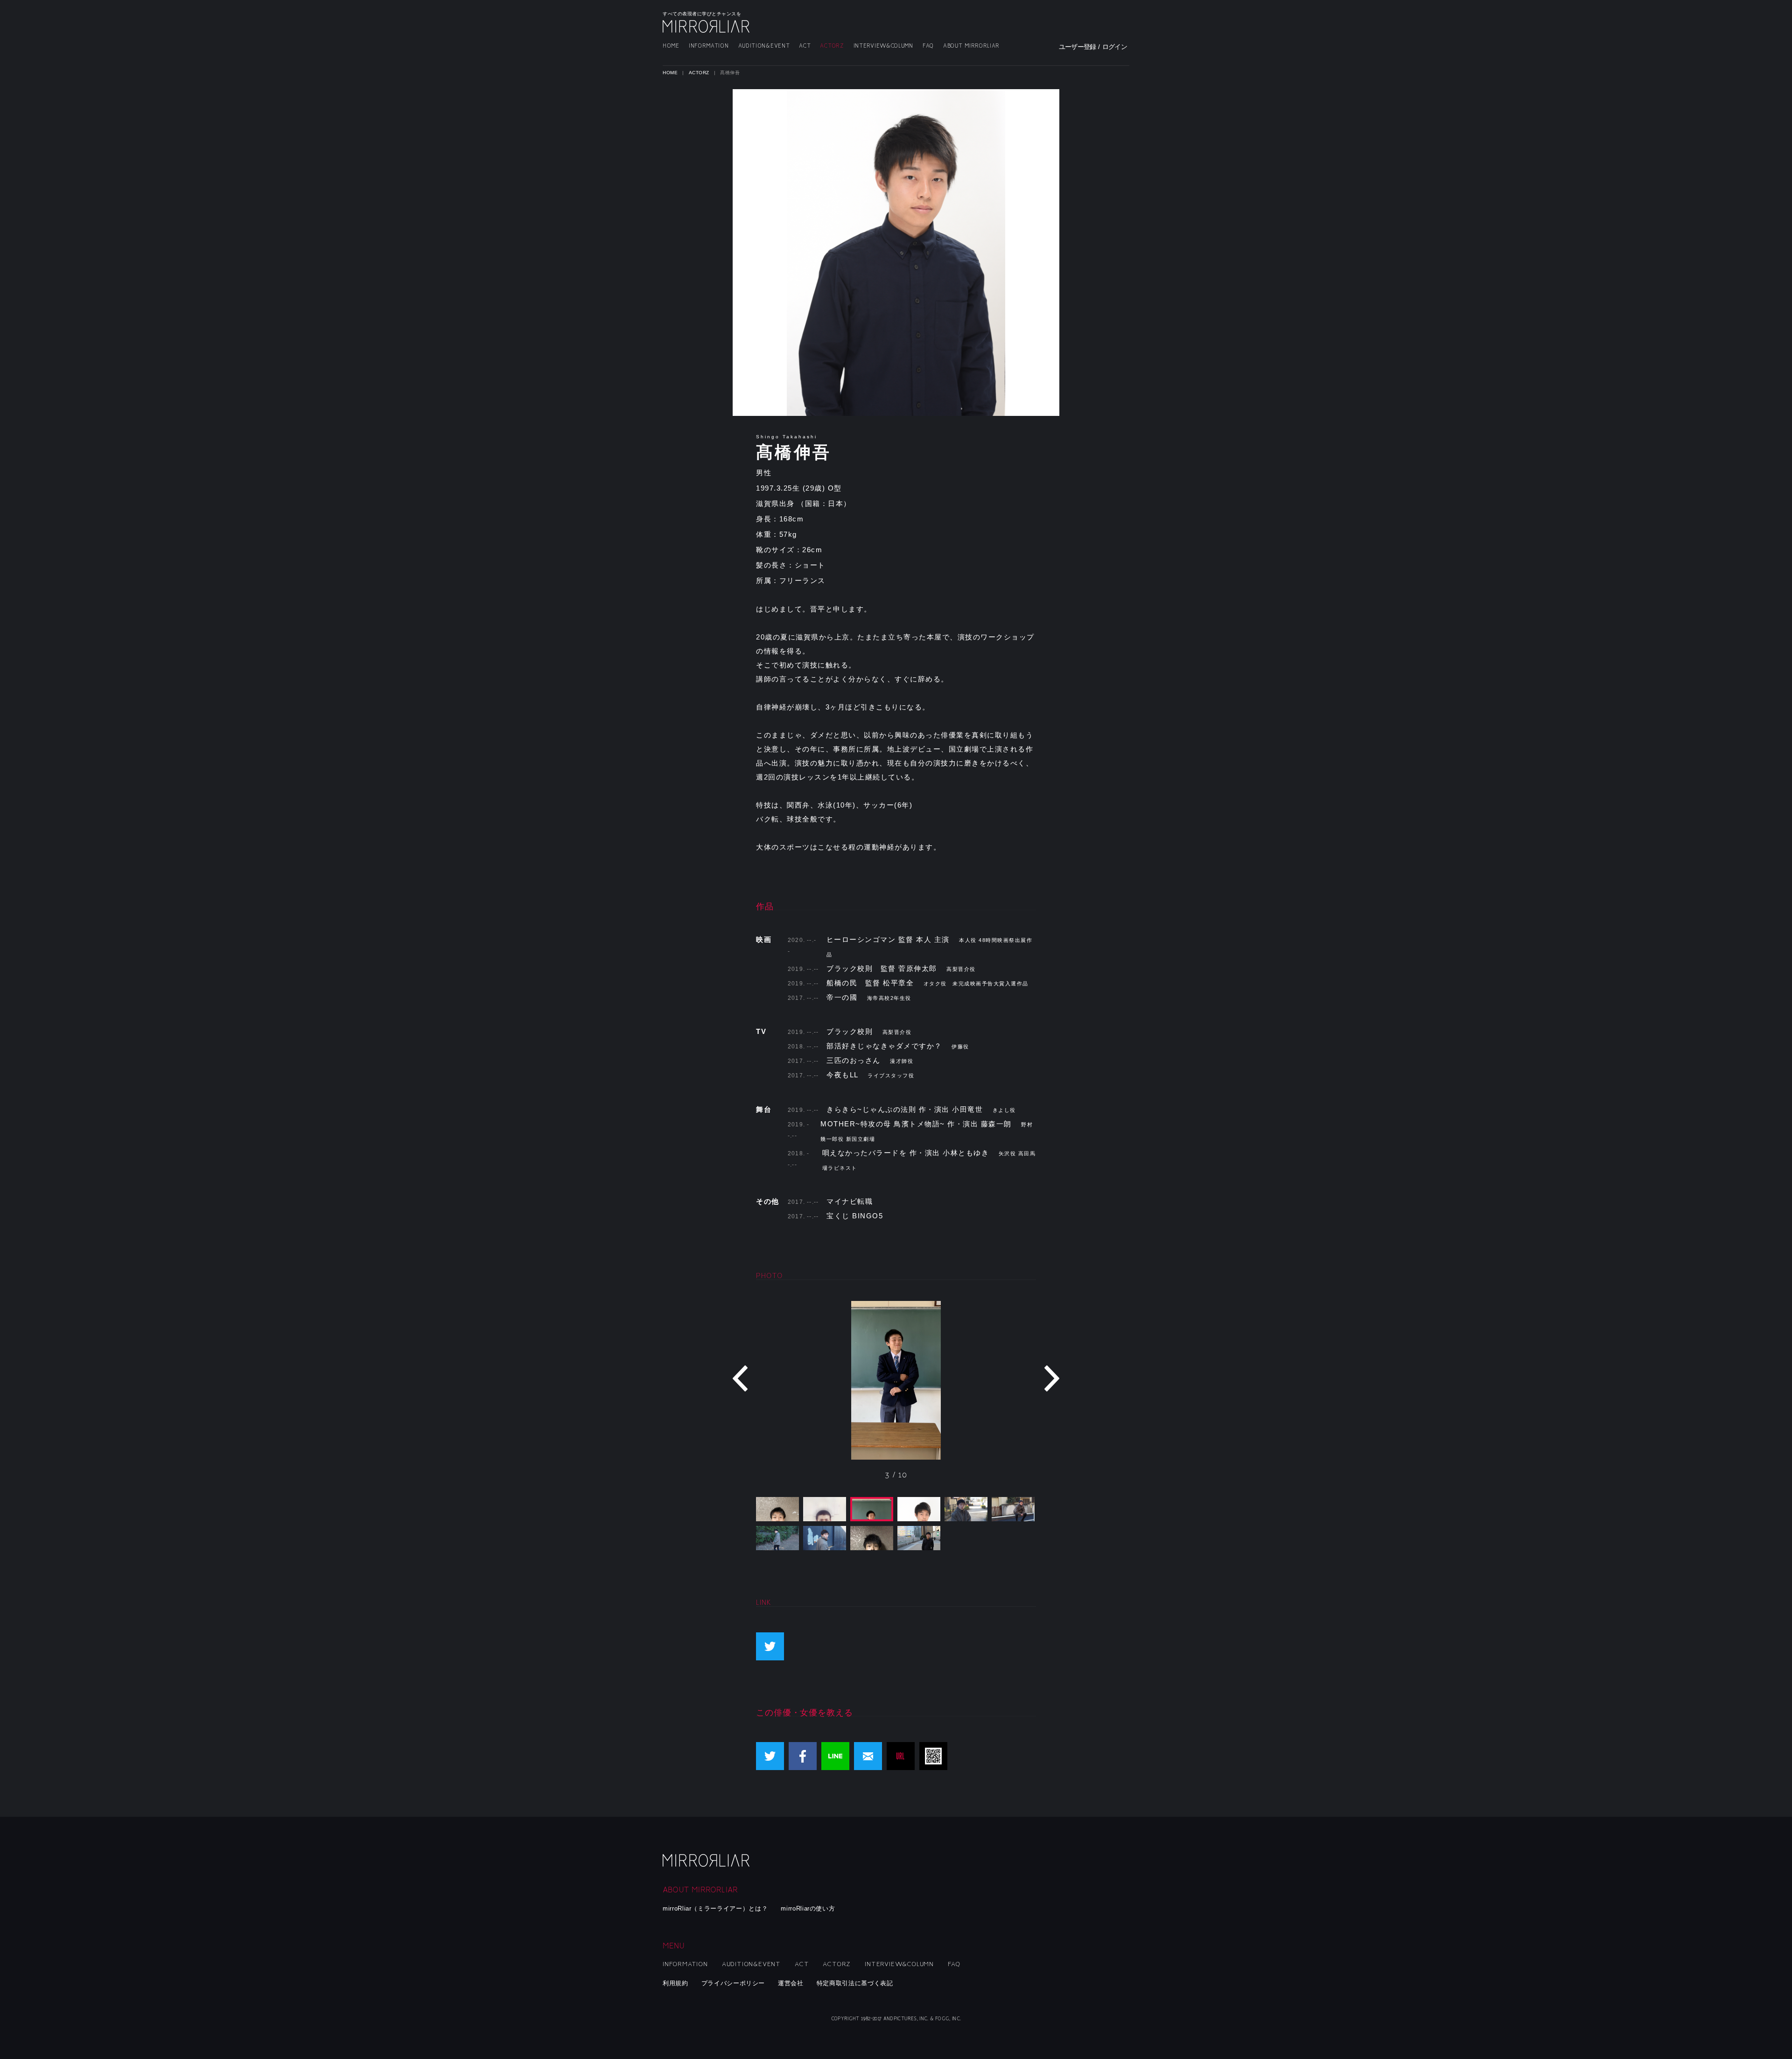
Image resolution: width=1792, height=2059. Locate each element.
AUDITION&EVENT (764, 46)
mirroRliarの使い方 (808, 1908)
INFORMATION (709, 46)
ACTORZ (832, 46)
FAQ (928, 46)
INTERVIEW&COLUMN (883, 46)
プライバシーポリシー (733, 1983)
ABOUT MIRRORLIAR (971, 46)
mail (868, 1756)
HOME (671, 46)
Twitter (770, 1756)
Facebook (803, 1756)
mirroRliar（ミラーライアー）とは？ (715, 1908)
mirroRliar (707, 1860)
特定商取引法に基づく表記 (855, 1983)
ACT (805, 46)
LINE (835, 1756)
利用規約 (675, 1983)
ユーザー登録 (1078, 47)
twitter (770, 1646)
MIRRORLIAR (707, 26)
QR (933, 1756)
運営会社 (791, 1983)
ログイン (1115, 47)
